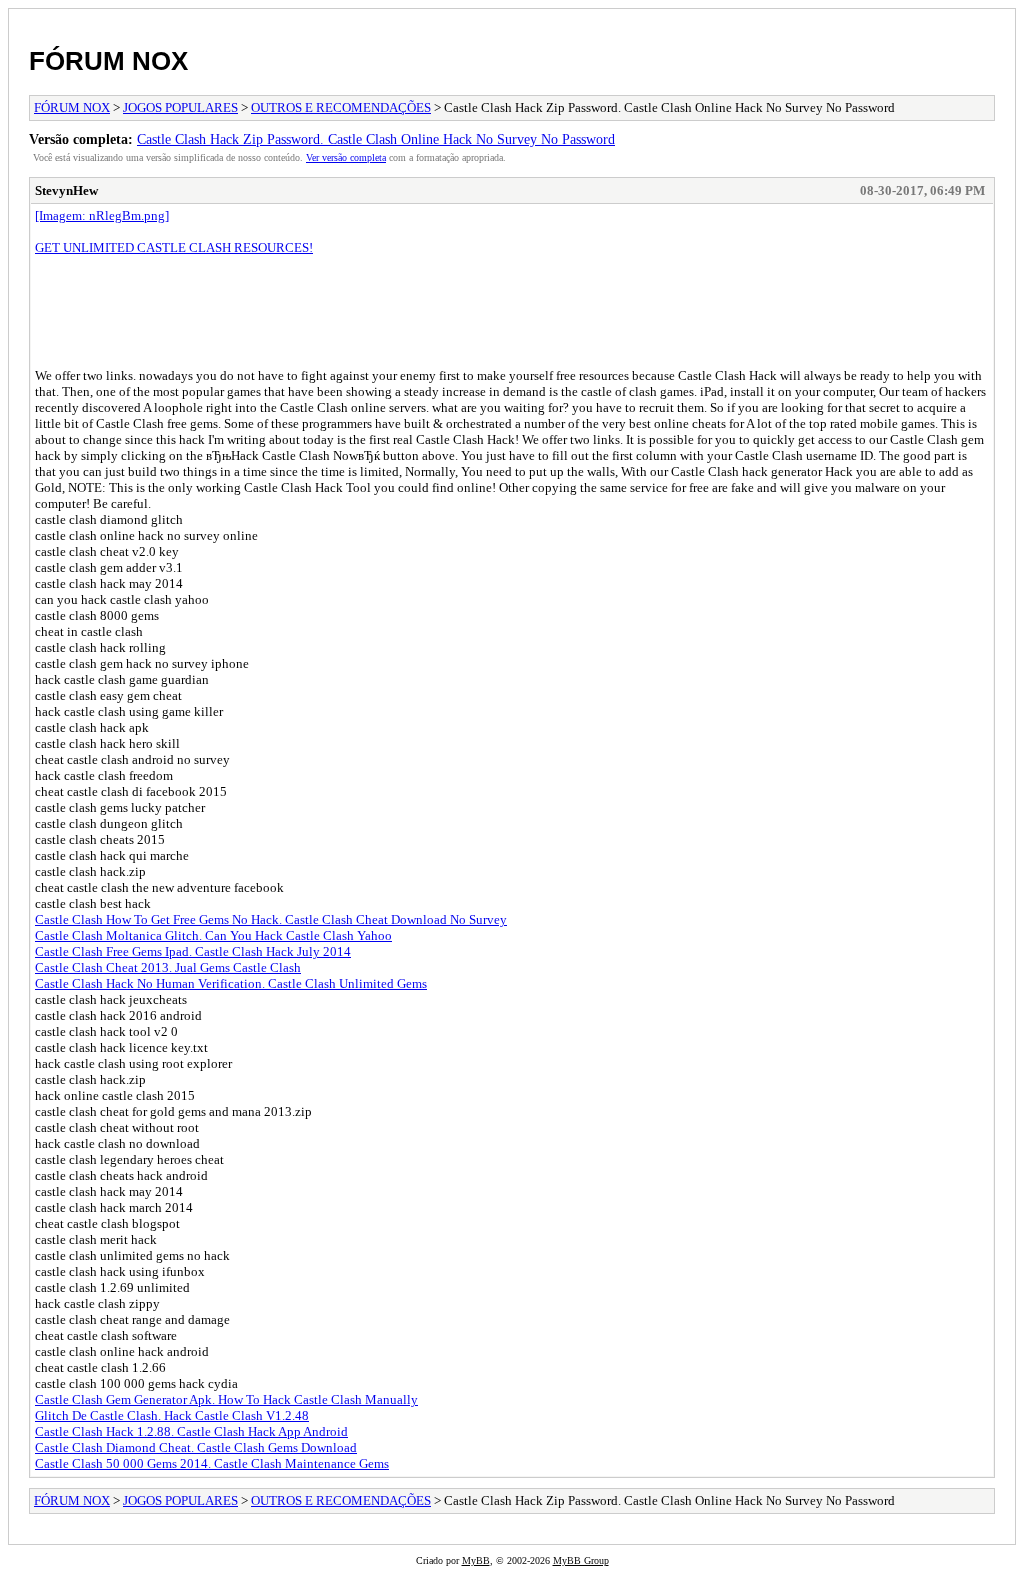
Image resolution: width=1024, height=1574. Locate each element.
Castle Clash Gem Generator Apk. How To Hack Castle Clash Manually (226, 1399)
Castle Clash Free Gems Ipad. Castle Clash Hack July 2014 (193, 951)
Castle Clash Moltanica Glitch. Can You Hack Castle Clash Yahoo (213, 935)
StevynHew (66, 190)
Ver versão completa (346, 157)
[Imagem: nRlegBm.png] (102, 215)
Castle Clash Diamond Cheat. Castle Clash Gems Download (196, 1447)
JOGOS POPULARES (180, 107)
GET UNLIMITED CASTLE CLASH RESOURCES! (174, 247)
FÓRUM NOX (108, 61)
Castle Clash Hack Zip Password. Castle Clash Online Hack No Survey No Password (376, 139)
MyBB (476, 1560)
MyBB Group (581, 1560)
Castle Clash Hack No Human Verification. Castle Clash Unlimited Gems (231, 983)
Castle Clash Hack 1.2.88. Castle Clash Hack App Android (191, 1431)
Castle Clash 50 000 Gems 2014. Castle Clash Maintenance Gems (212, 1463)
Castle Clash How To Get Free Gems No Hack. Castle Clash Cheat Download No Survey (271, 919)
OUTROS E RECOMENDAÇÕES (341, 107)
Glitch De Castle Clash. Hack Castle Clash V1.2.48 (172, 1415)
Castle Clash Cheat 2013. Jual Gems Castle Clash (168, 967)
